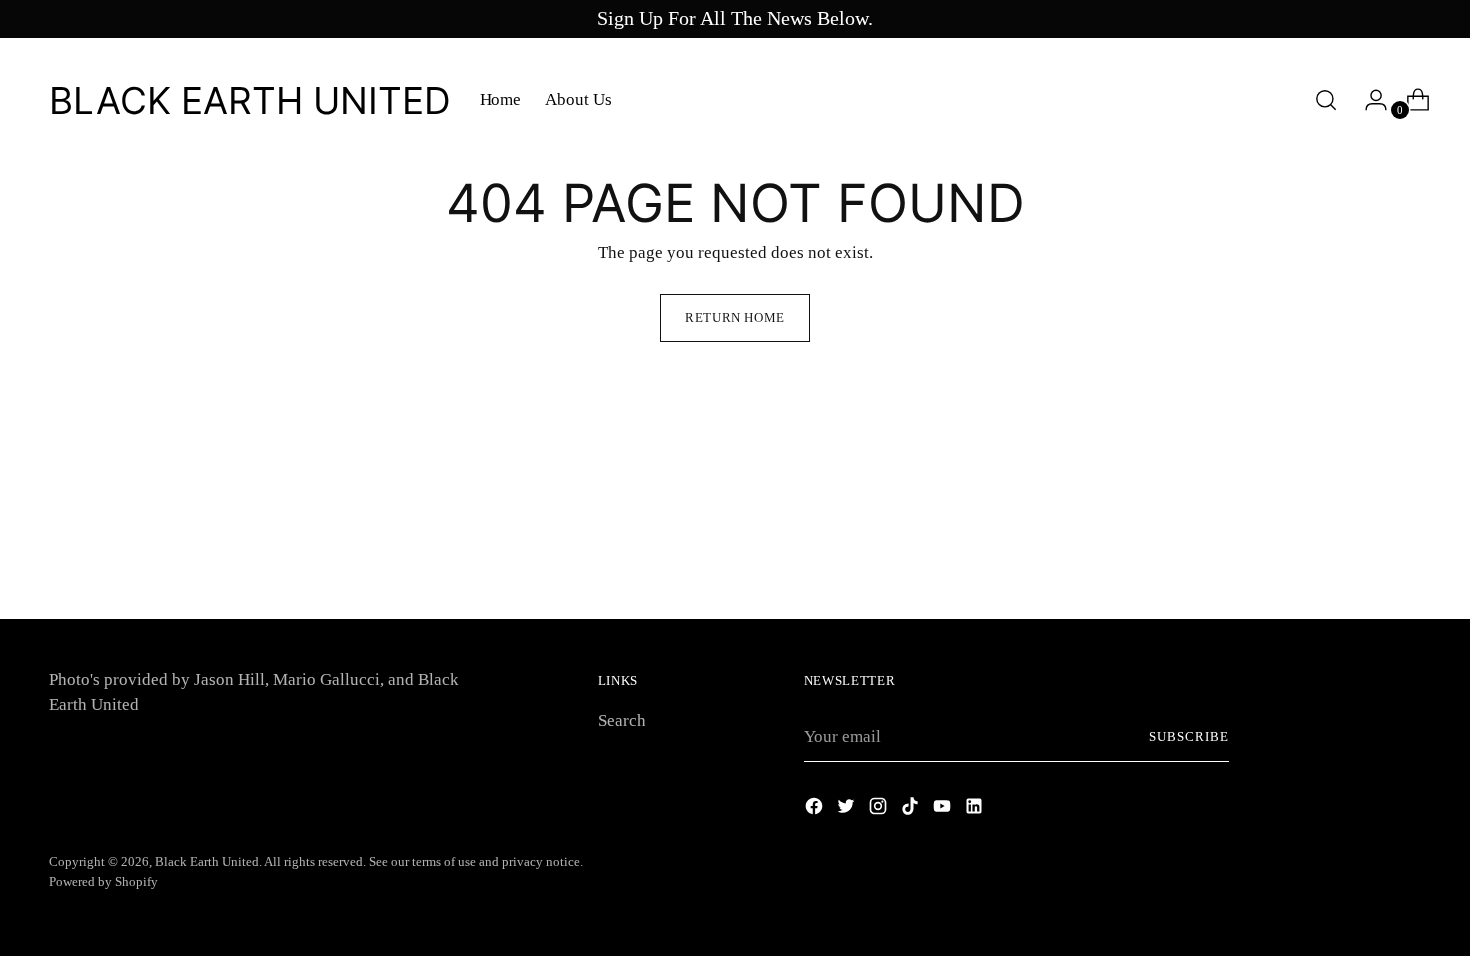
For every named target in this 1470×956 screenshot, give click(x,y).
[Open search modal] (1326, 100)
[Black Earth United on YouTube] (944, 810)
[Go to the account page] (1368, 100)
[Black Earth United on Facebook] (816, 810)
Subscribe (1189, 736)
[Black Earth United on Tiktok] (912, 810)
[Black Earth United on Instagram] (880, 810)
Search (622, 720)
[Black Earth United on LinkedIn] (976, 810)
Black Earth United (207, 861)
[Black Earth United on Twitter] (848, 810)
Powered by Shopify (103, 881)
